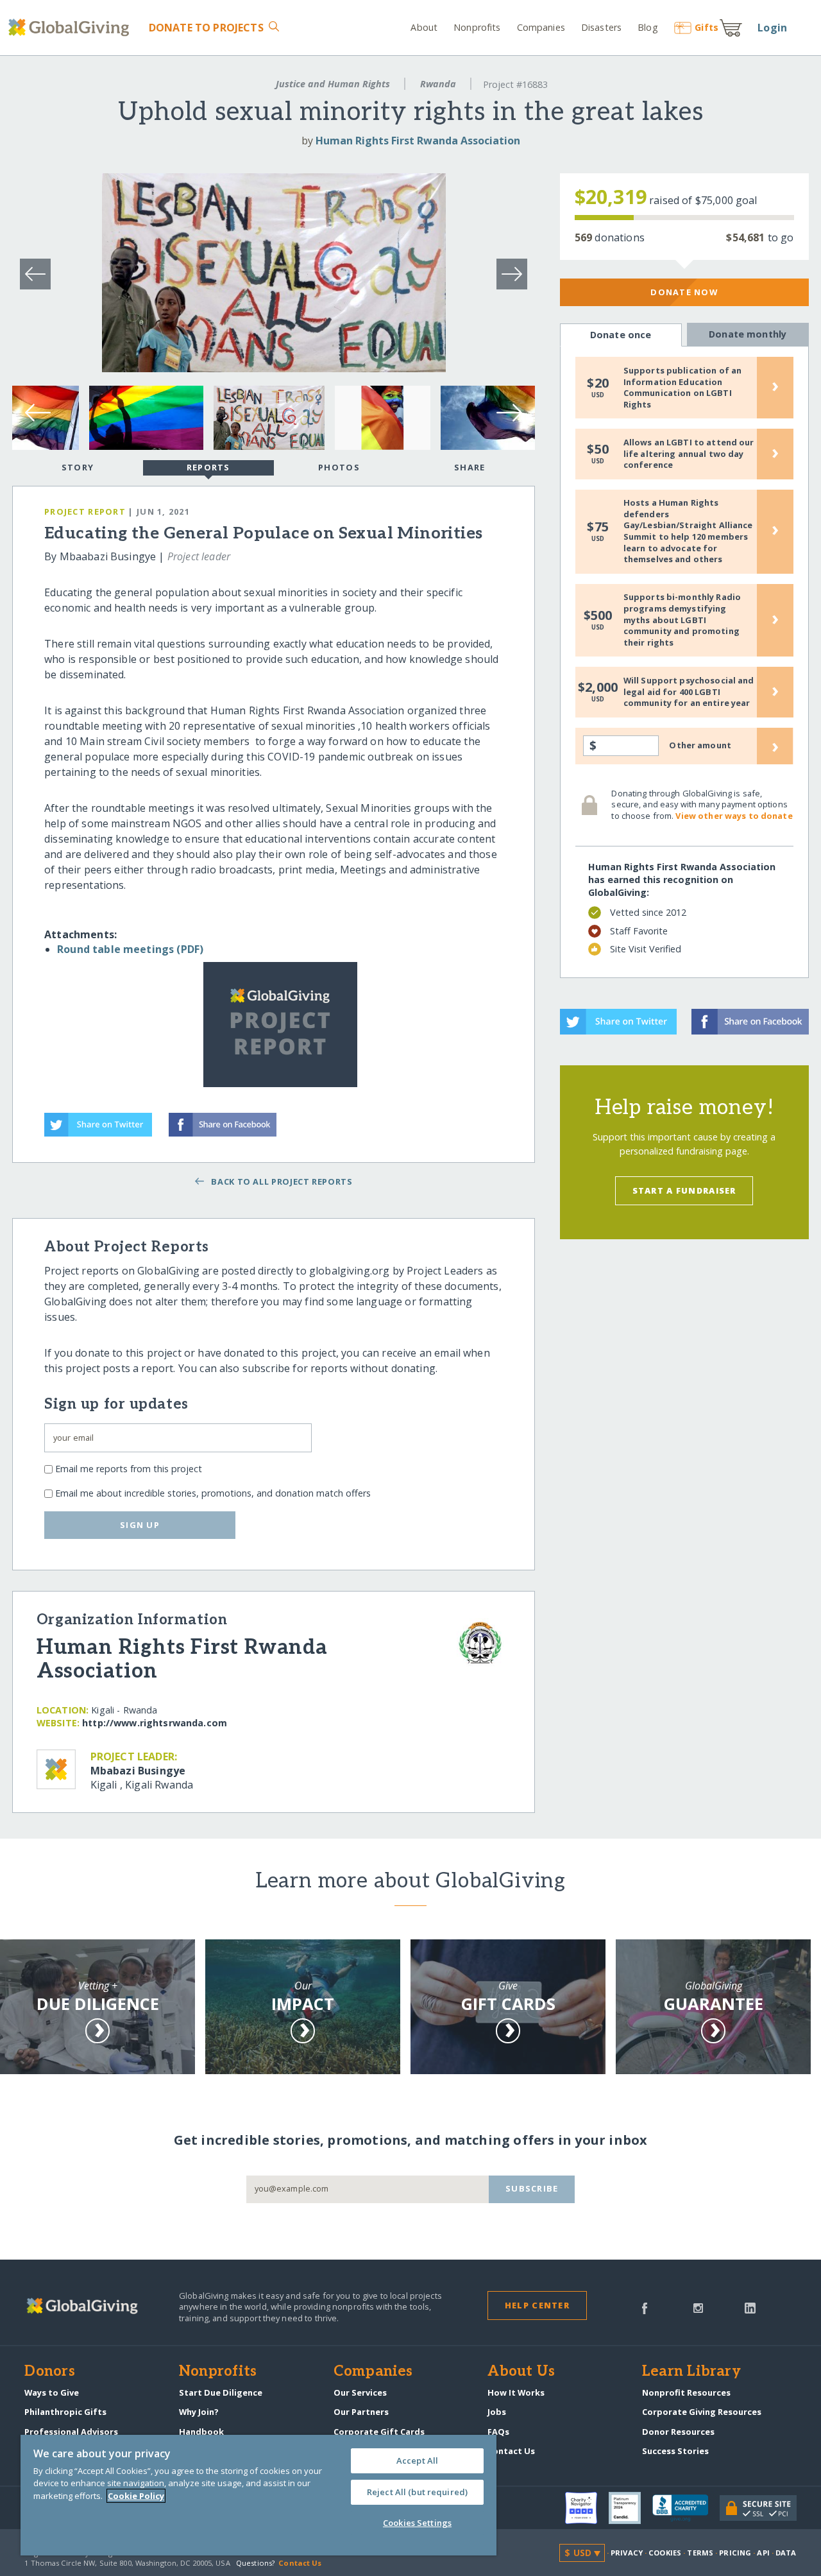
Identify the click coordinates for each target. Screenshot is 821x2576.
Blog (647, 27)
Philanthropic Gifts (65, 2412)
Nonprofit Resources (686, 2392)
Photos (339, 467)
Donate (206, 28)
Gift (707, 27)
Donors (49, 2372)
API (763, 2553)
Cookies (665, 2553)
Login (772, 28)
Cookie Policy (136, 2496)
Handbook (201, 2432)
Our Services (360, 2392)
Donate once (621, 335)
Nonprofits (477, 27)
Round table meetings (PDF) (130, 949)
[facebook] (645, 2307)
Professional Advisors (71, 2432)
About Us (521, 2372)
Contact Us (511, 2451)
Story (78, 467)
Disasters (601, 27)
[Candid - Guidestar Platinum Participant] (631, 2508)
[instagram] (698, 2307)
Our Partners (361, 2412)
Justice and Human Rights (333, 84)
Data (786, 2553)
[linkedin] (750, 2307)
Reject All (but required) (417, 2492)
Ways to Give (52, 2392)
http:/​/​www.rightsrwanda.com (155, 1723)
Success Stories (675, 2451)
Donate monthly (748, 334)
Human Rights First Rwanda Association (418, 141)
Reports (208, 467)
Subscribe (532, 2188)
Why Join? (199, 2412)
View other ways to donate (734, 816)
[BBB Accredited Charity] (686, 2509)
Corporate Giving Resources (702, 2412)
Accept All (417, 2460)
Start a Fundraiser (684, 1190)
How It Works (516, 2392)
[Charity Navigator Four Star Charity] (587, 2508)
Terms (700, 2553)
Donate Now (684, 292)
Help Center (537, 2305)
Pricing (735, 2553)
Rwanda (438, 84)
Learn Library (691, 2372)
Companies (541, 27)
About (424, 27)
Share (470, 467)
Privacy (627, 2553)
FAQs (498, 2432)
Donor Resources (678, 2432)
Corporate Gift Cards (379, 2432)
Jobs (497, 2412)
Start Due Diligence (221, 2392)
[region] (258, 2495)
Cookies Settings (417, 2523)
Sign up (140, 1525)
